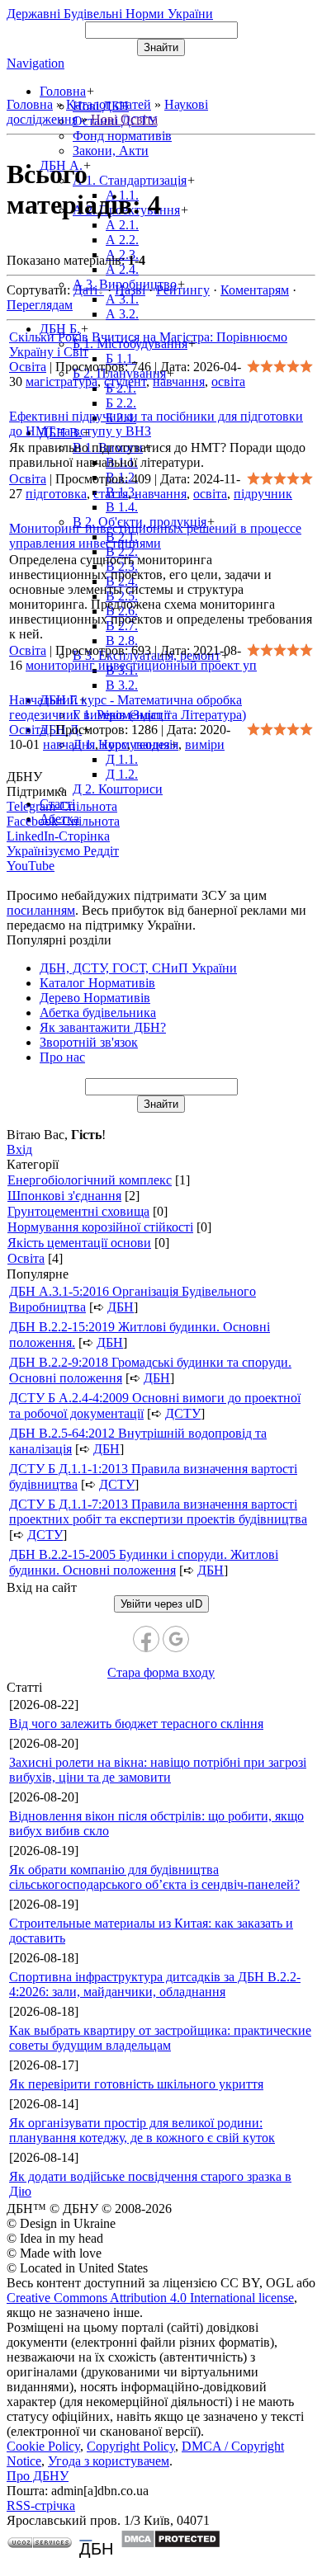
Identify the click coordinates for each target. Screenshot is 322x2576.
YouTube (31, 866)
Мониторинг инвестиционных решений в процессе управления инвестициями (155, 536)
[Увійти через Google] (176, 1639)
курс (114, 744)
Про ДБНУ (38, 2476)
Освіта (28, 367)
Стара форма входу (161, 1672)
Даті (85, 290)
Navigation (36, 63)
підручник (263, 494)
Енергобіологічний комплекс (90, 1180)
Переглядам (40, 305)
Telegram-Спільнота (62, 806)
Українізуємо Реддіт (63, 851)
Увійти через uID (161, 1604)
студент (125, 381)
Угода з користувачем (109, 2461)
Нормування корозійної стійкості (100, 1227)
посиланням (41, 910)
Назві (130, 290)
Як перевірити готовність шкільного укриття (136, 2084)
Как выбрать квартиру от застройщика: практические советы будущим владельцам (160, 2038)
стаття (111, 494)
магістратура (62, 381)
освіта (228, 381)
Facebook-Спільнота (63, 821)
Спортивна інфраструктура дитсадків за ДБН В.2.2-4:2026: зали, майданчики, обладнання (155, 1984)
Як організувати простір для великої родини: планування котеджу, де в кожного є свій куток (142, 2130)
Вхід (19, 1149)
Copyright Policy (131, 2446)
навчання (179, 381)
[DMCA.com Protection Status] (170, 2544)
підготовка (56, 494)
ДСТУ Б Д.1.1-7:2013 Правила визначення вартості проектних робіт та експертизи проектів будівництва (158, 1512)
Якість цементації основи (79, 1243)
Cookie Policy (43, 2446)
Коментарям (255, 290)
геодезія (156, 744)
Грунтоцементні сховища (78, 1211)
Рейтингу (183, 290)
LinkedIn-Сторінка (58, 836)
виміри (205, 744)
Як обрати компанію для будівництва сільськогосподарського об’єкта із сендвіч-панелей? (154, 1877)
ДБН (121, 1307)
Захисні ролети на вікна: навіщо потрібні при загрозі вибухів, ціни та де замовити (158, 1770)
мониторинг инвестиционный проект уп (141, 665)
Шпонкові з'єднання (64, 1196)
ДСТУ (183, 1413)
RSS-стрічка (41, 2505)
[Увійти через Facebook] (146, 1639)
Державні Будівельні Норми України (110, 14)
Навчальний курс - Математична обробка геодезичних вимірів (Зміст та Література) (128, 707)
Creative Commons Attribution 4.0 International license (150, 2298)
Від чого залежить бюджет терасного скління (136, 1724)
